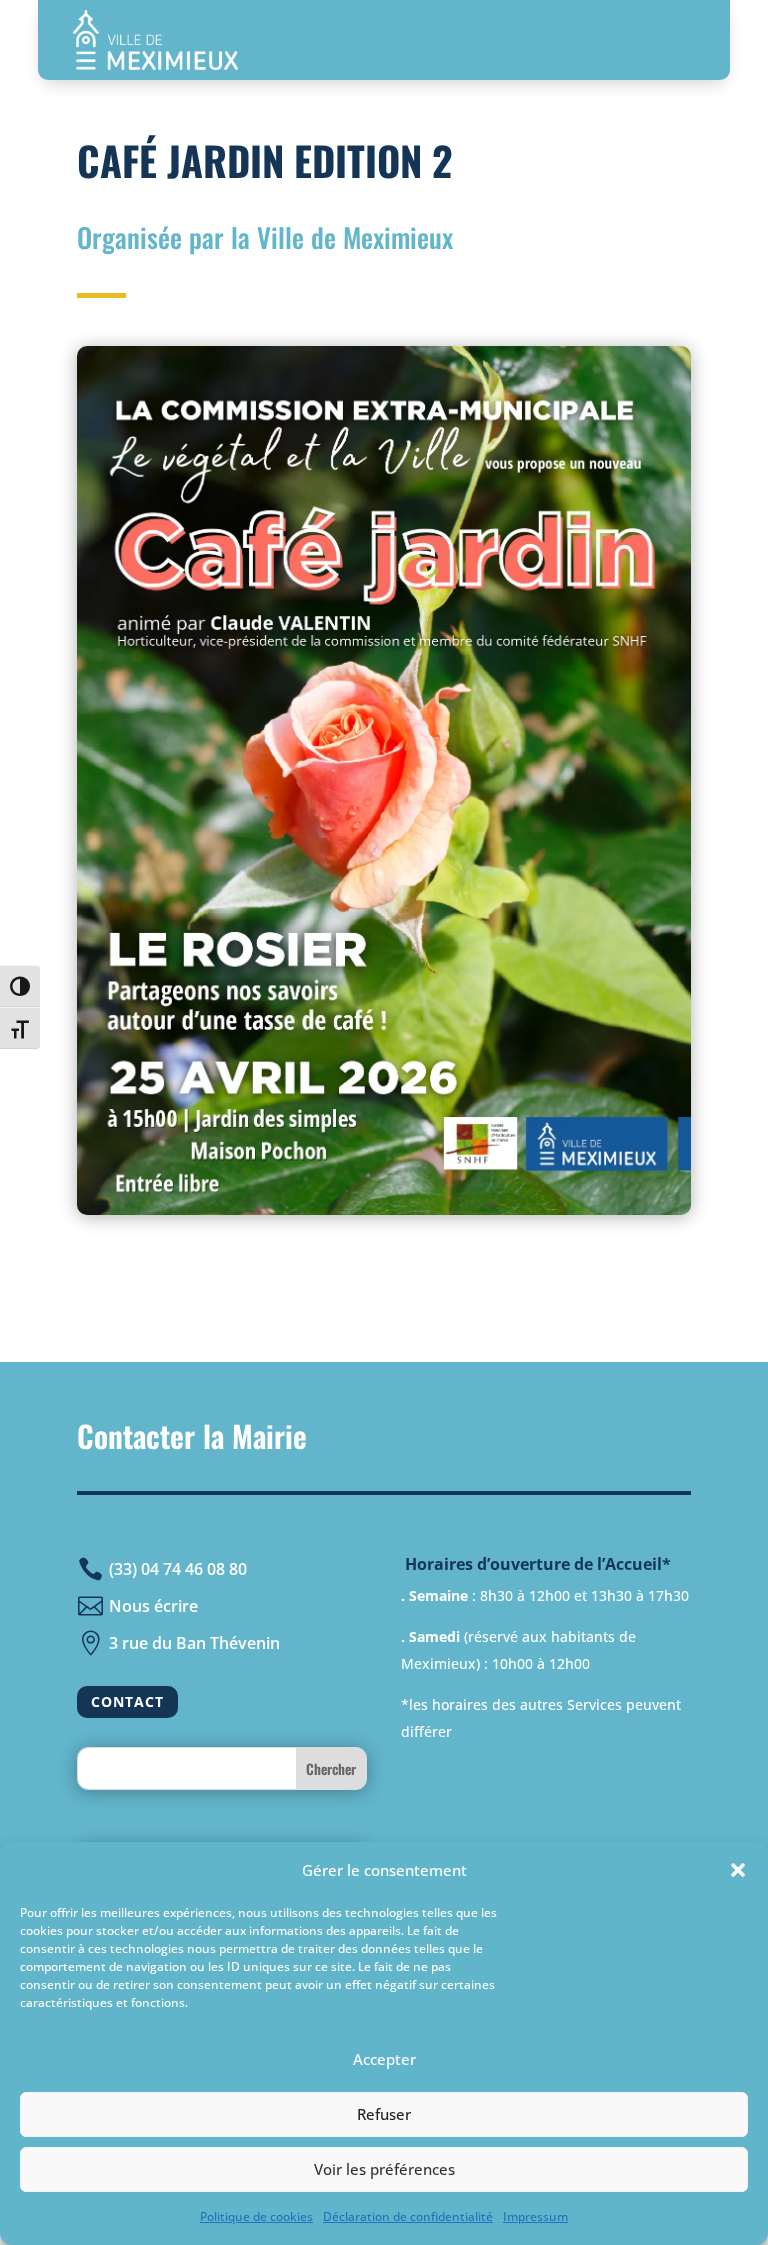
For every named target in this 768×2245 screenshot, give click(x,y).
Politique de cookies (256, 2216)
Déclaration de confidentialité (408, 2216)
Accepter (384, 2059)
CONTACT (127, 1701)
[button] (738, 1870)
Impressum (535, 2216)
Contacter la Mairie (192, 1435)
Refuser (384, 2114)
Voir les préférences (384, 2169)
